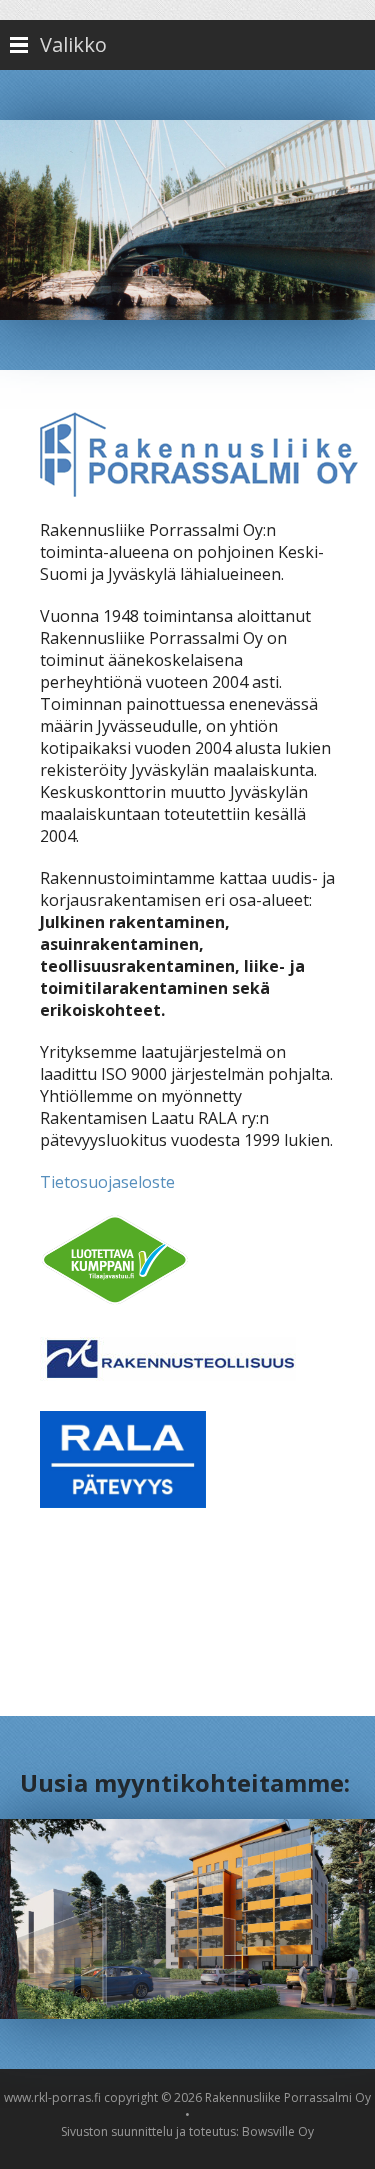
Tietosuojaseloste (107, 1182)
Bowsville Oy (278, 2131)
